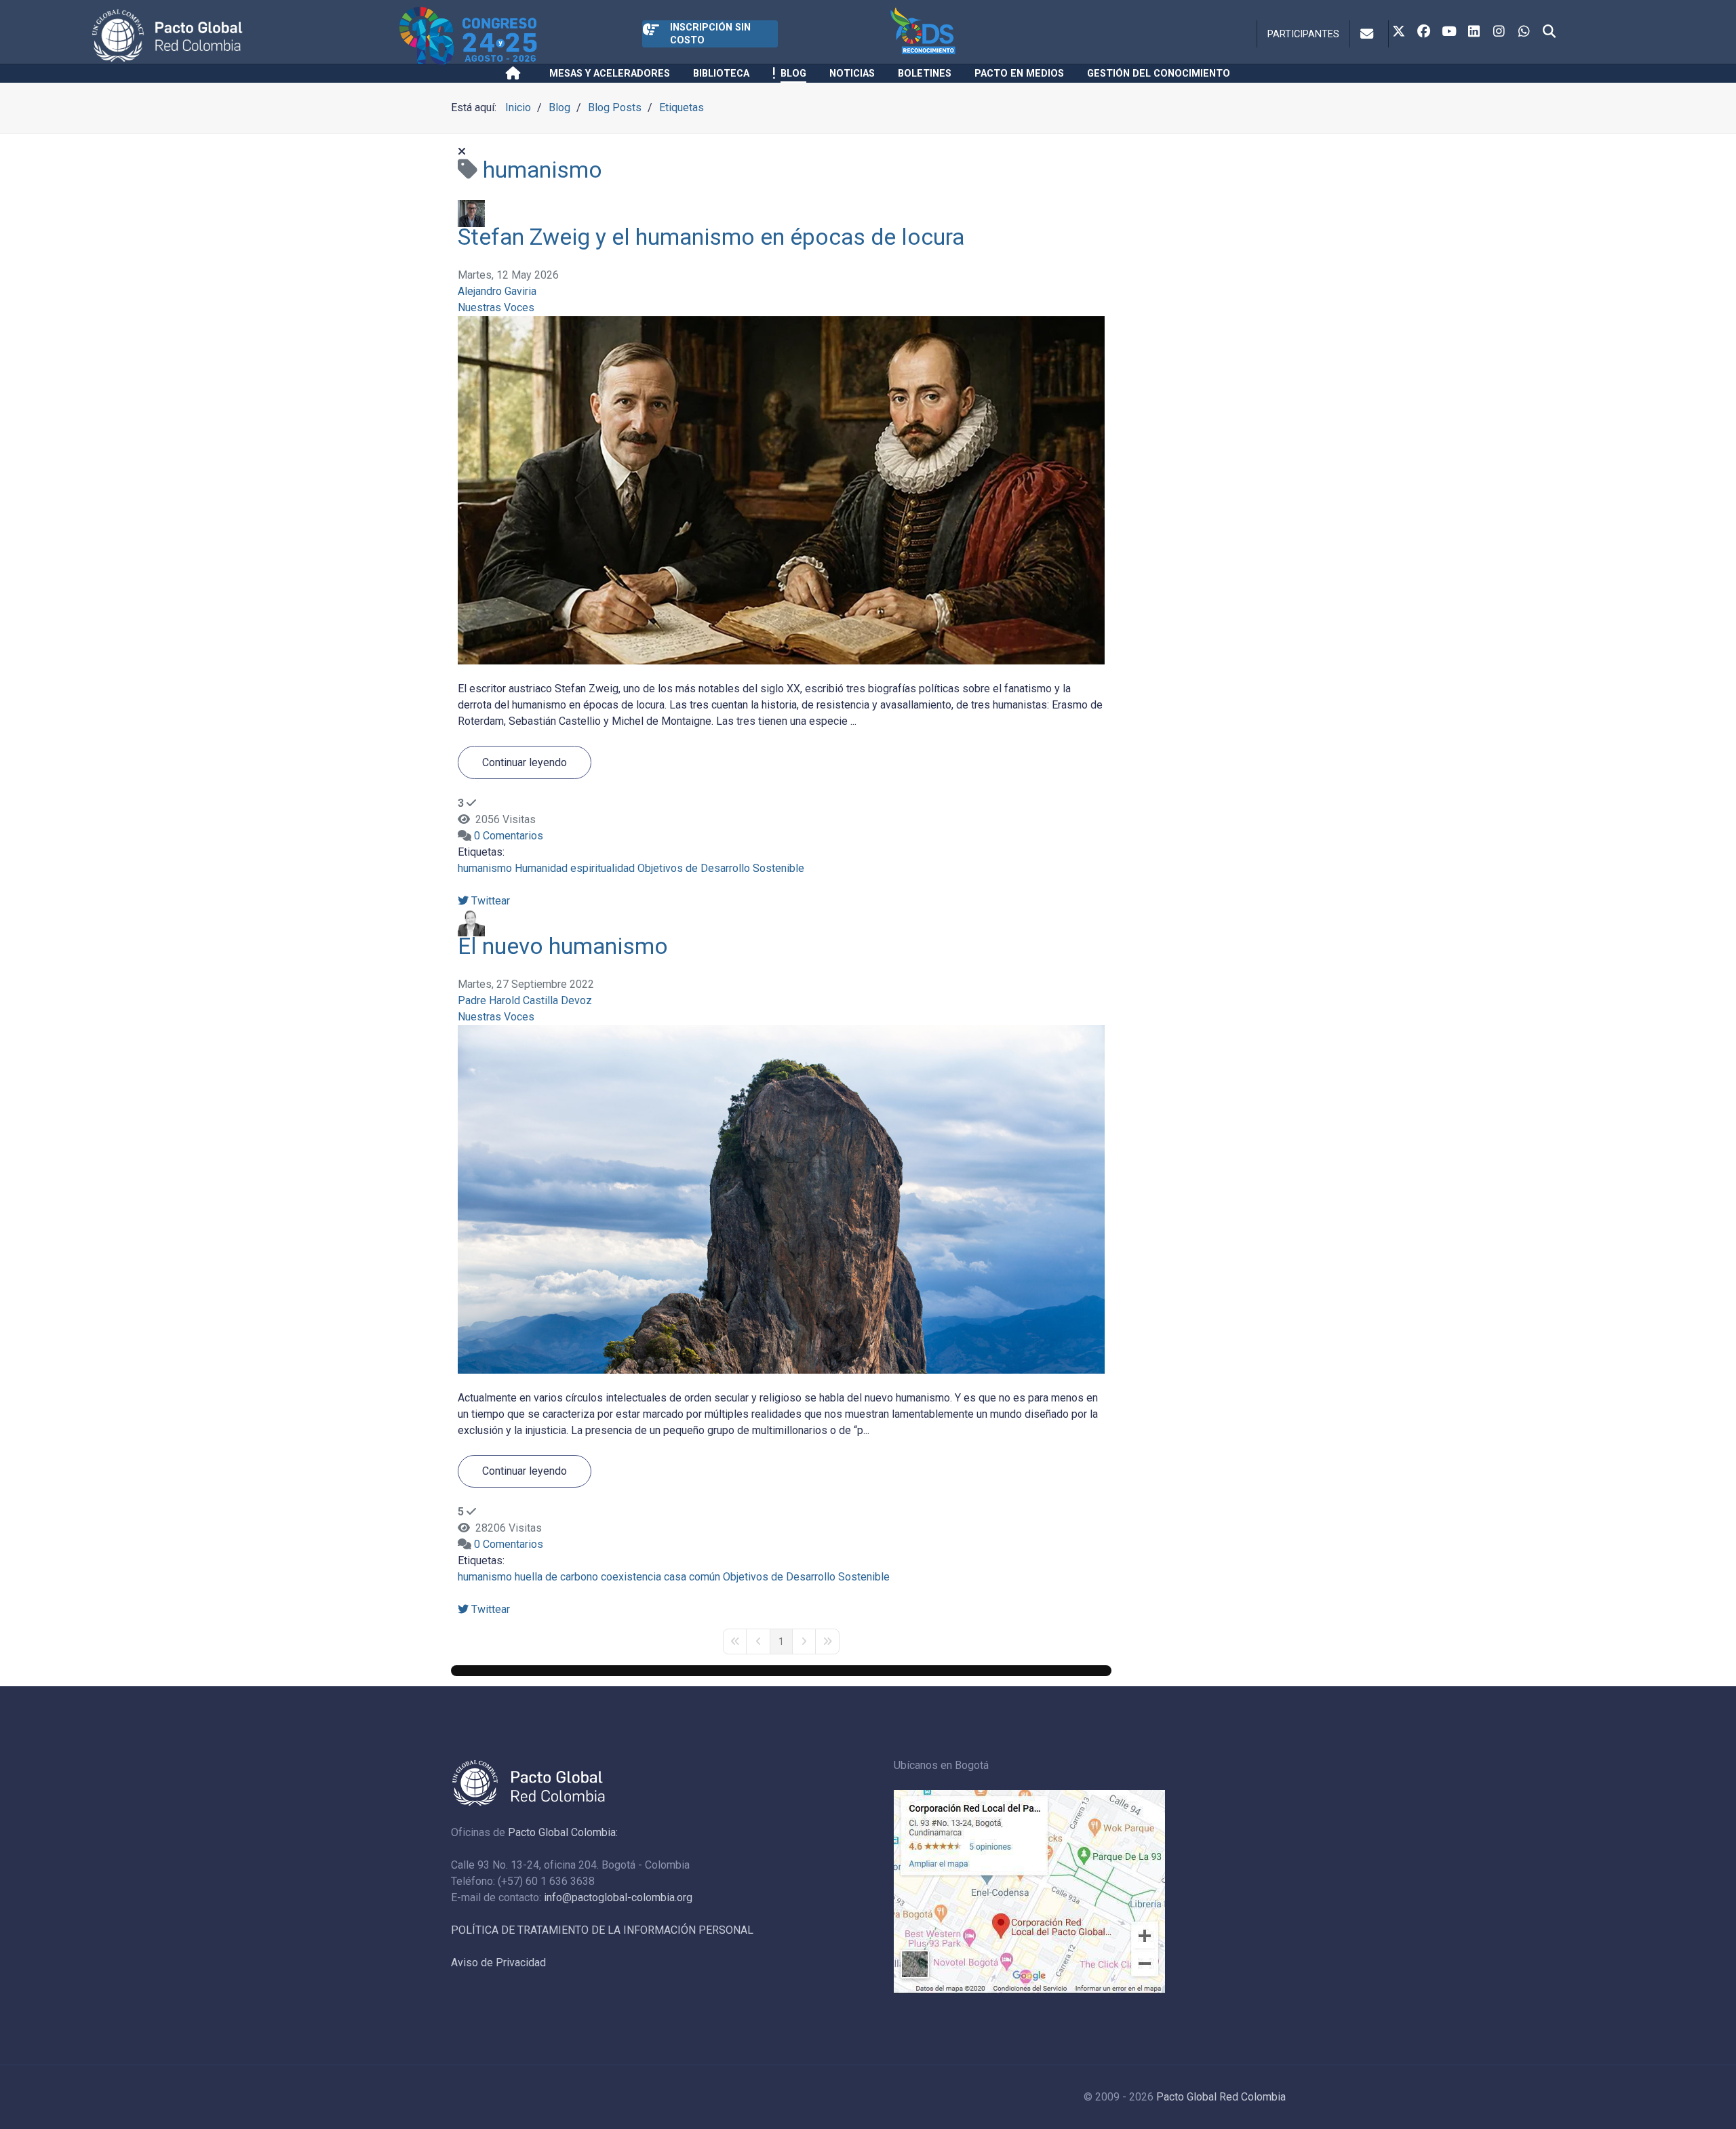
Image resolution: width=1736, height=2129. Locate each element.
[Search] (1550, 33)
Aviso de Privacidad (498, 1963)
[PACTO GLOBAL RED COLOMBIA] (243, 36)
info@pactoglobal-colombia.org (618, 1897)
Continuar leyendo (525, 762)
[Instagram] (1499, 33)
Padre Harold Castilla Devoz (525, 1000)
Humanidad (541, 868)
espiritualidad (603, 868)
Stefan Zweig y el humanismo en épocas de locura (711, 237)
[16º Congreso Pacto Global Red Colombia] (521, 36)
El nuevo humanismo (563, 946)
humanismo (485, 868)
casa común (692, 1577)
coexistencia (631, 1577)
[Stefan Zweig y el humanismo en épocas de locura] (781, 489)
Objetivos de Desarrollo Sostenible (721, 868)
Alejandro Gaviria (497, 291)
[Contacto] (1369, 34)
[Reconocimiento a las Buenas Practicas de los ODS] (981, 36)
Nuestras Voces (496, 307)
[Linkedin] (1474, 33)
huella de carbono (556, 1577)
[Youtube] (1449, 33)
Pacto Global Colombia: (563, 1832)
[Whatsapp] (1524, 33)
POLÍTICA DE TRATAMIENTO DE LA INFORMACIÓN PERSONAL (602, 1930)
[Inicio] (516, 73)
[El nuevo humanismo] (781, 1198)
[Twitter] (1399, 33)
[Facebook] (1424, 33)
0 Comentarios (509, 836)
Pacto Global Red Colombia (1221, 2097)
